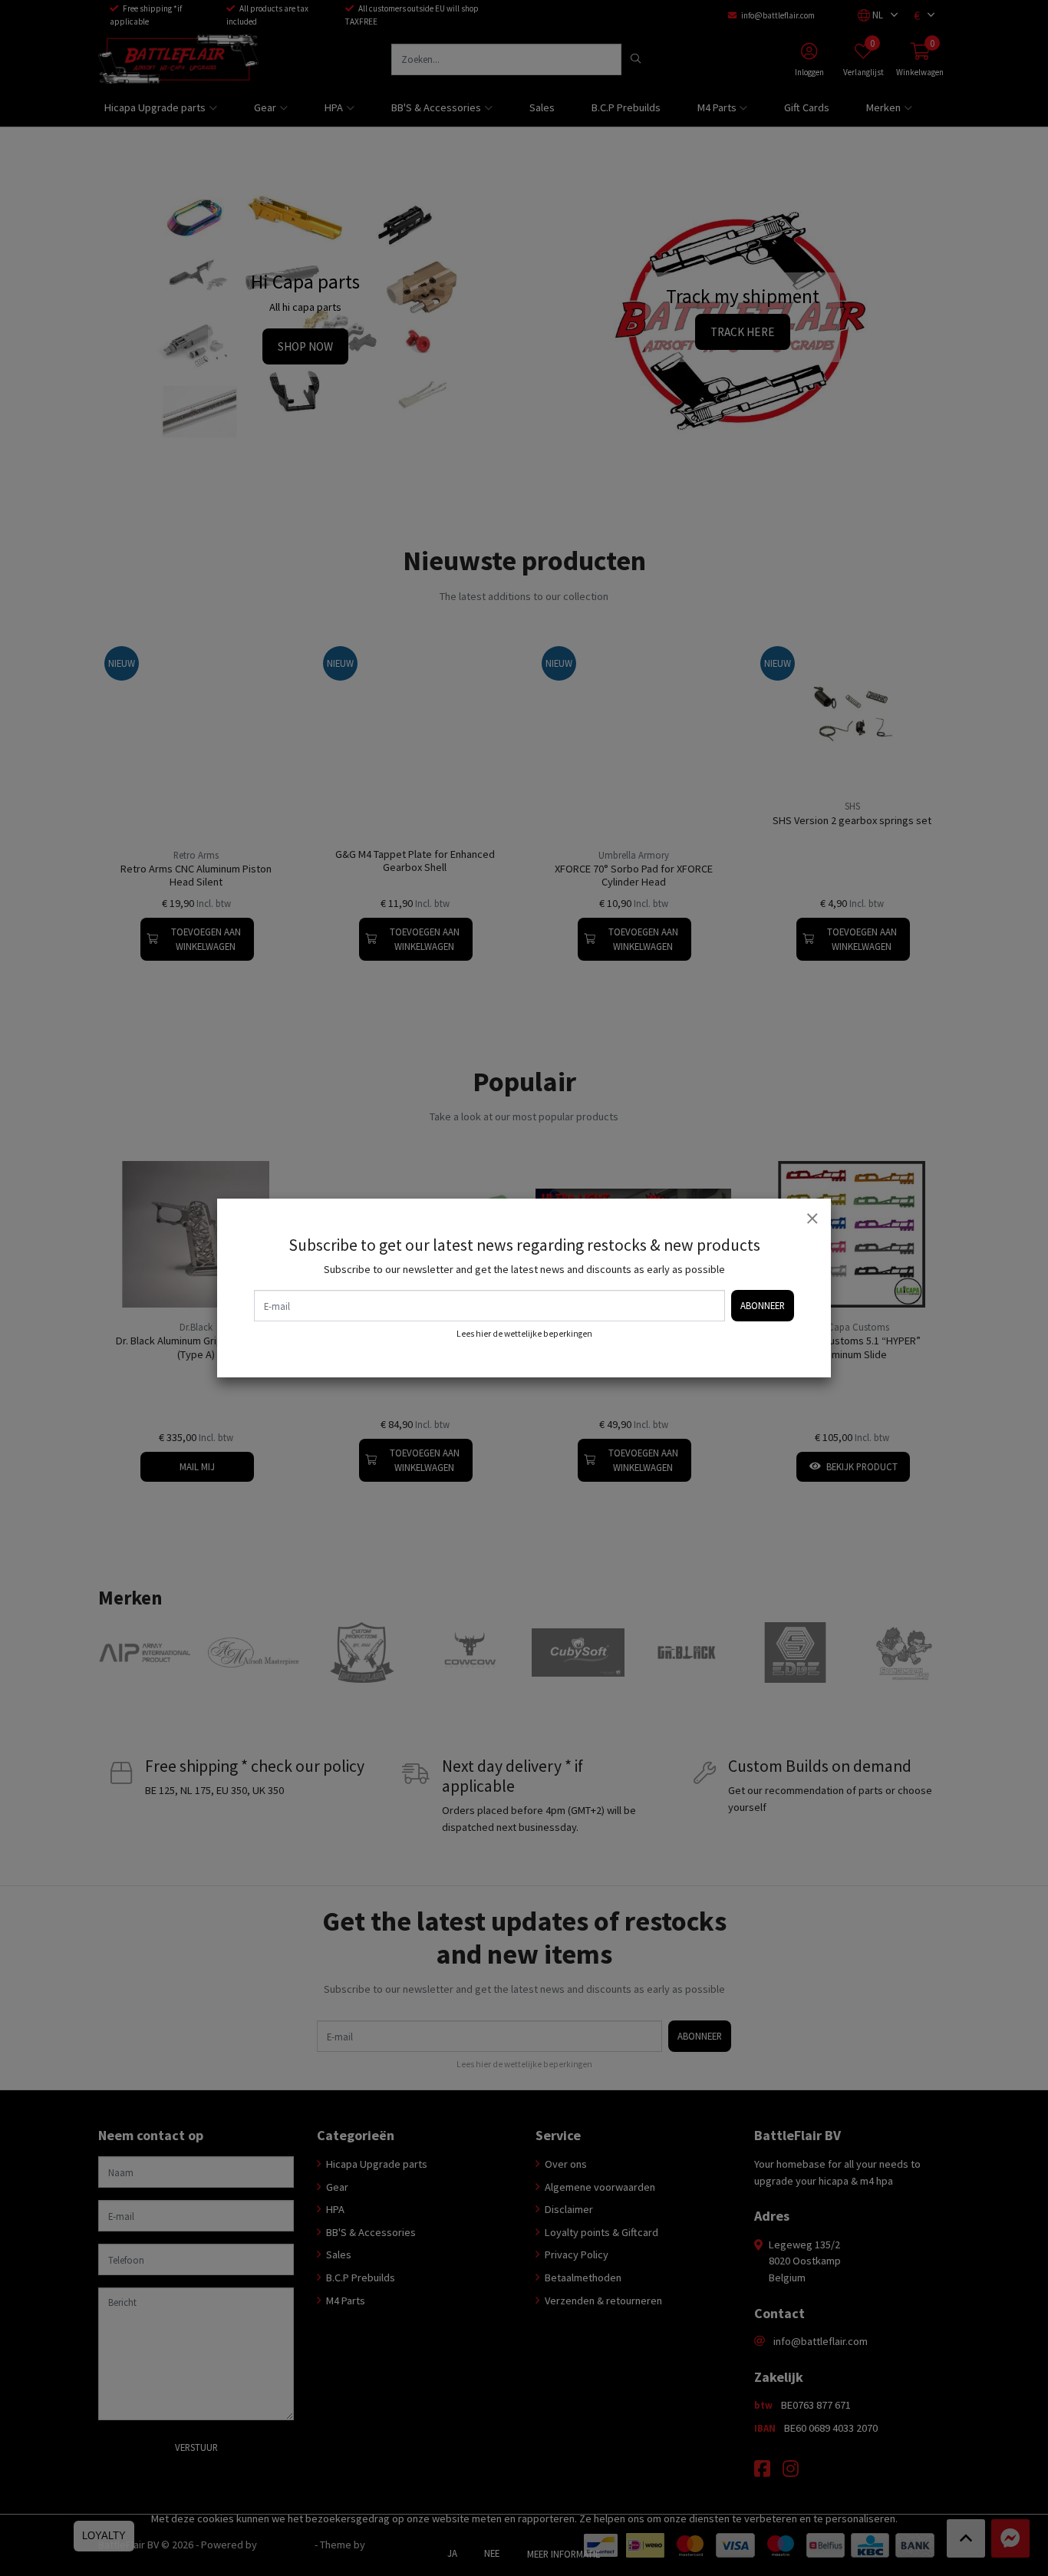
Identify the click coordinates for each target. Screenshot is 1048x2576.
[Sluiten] (812, 1218)
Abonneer (763, 1305)
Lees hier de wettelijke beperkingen (524, 1334)
